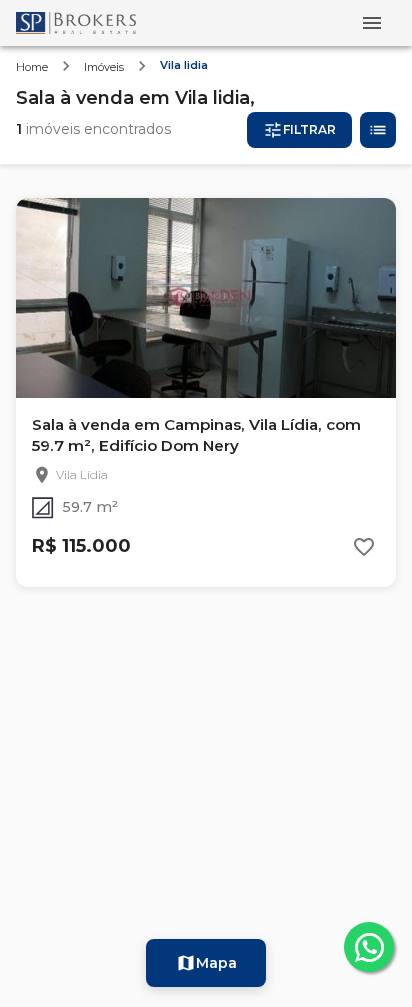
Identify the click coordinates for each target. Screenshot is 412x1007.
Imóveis (104, 67)
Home (32, 67)
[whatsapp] (369, 947)
